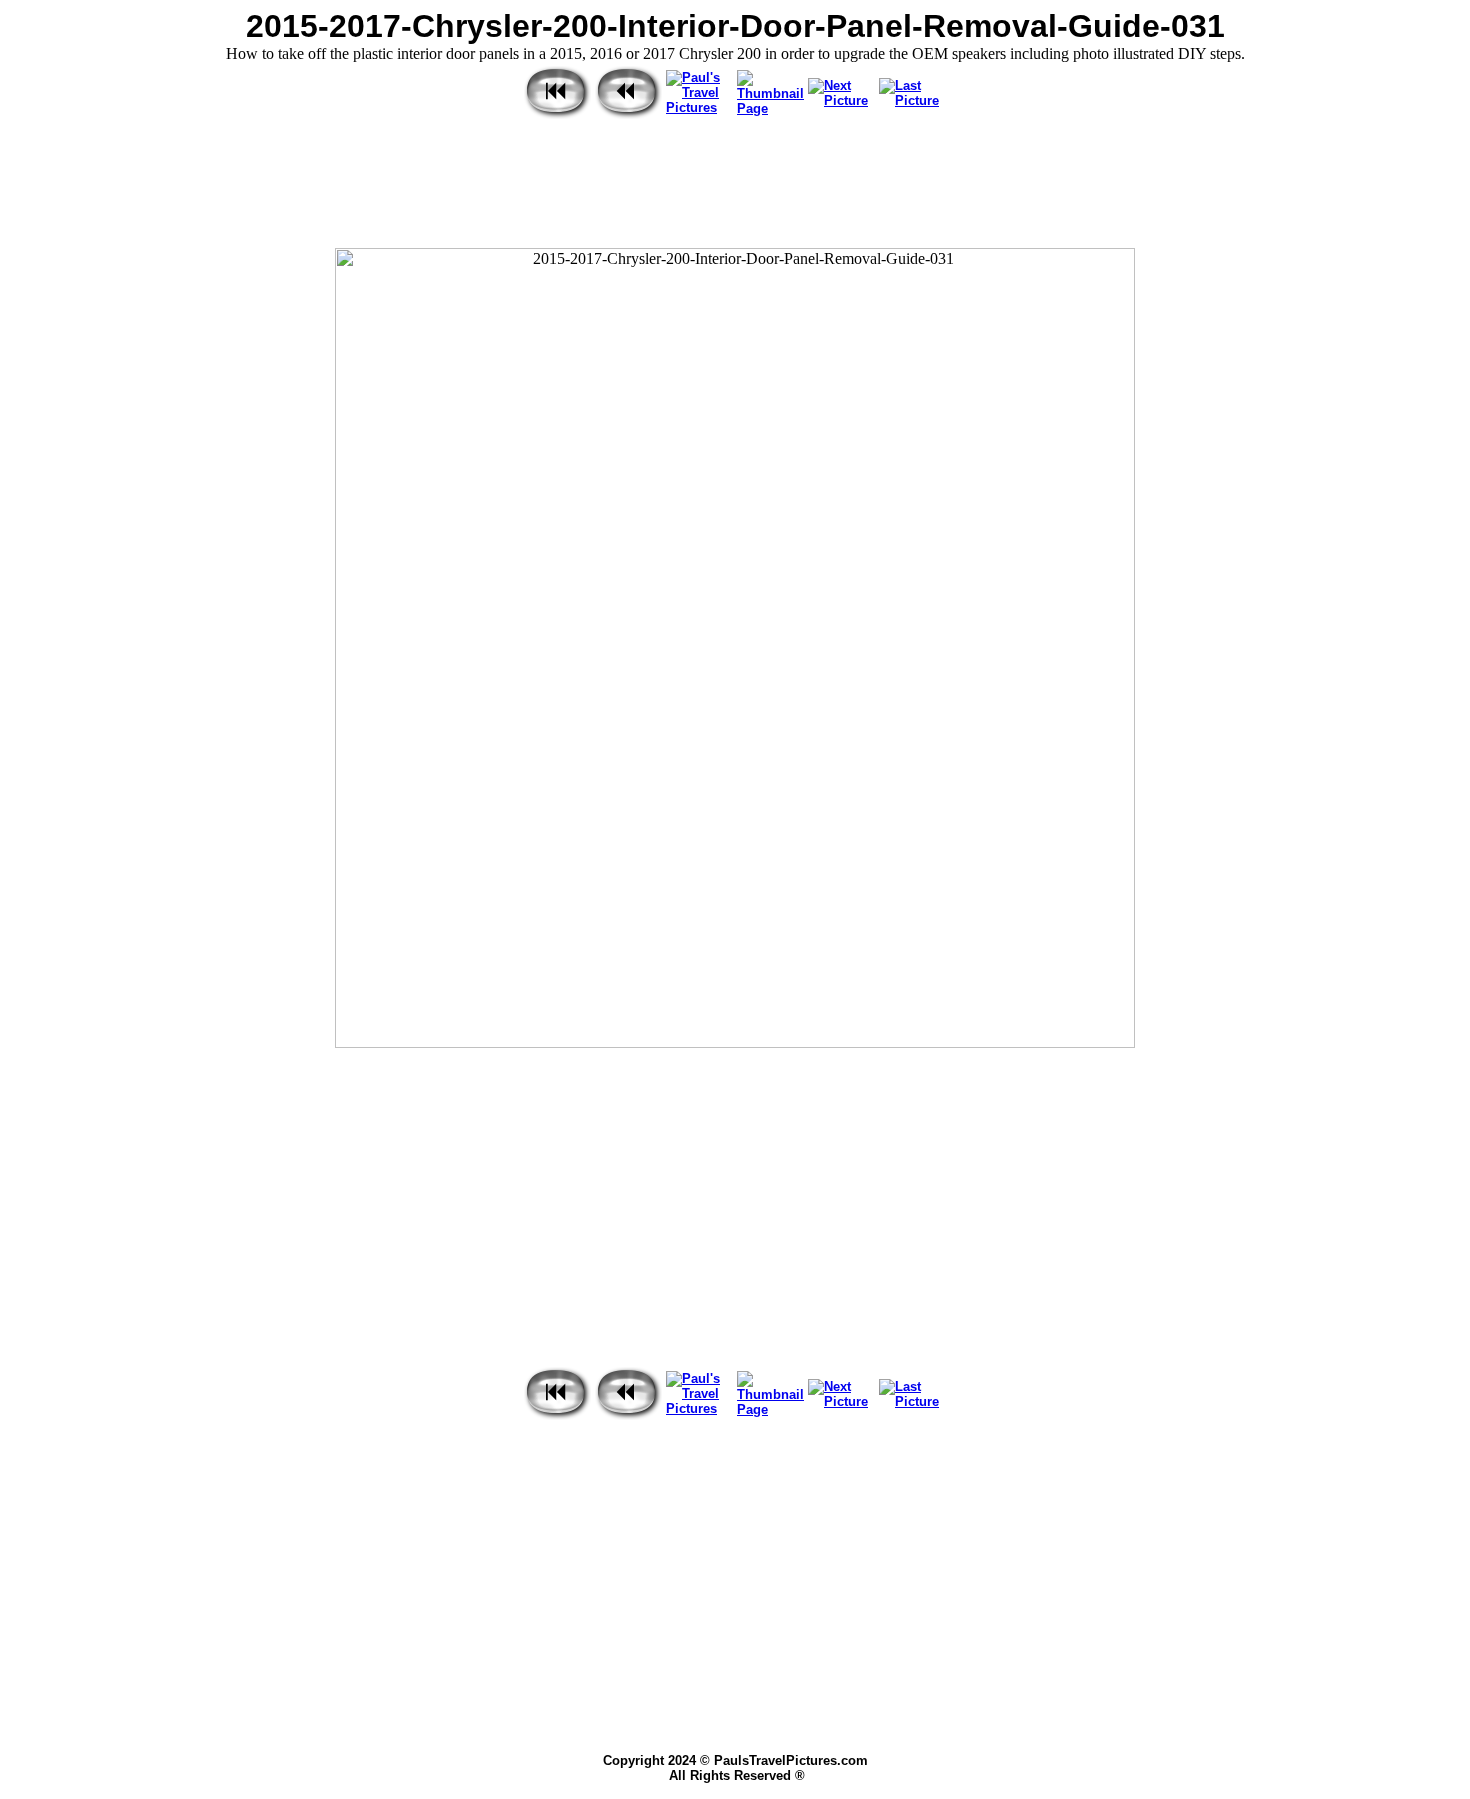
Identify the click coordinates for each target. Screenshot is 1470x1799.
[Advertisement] (735, 185)
